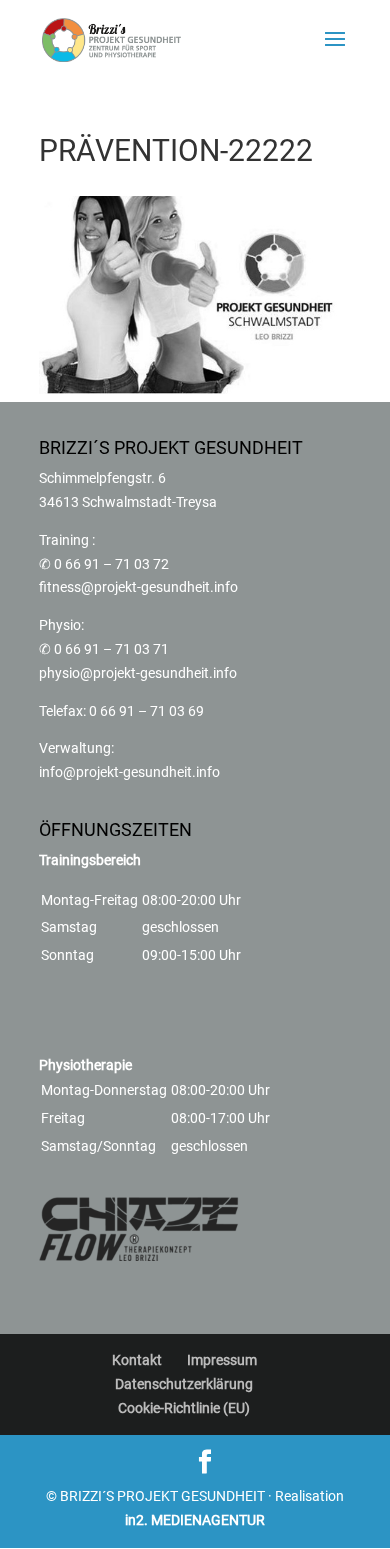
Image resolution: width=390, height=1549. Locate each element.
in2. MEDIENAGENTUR (195, 1520)
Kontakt (137, 1360)
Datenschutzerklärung (184, 1384)
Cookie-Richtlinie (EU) (184, 1408)
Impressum (222, 1360)
